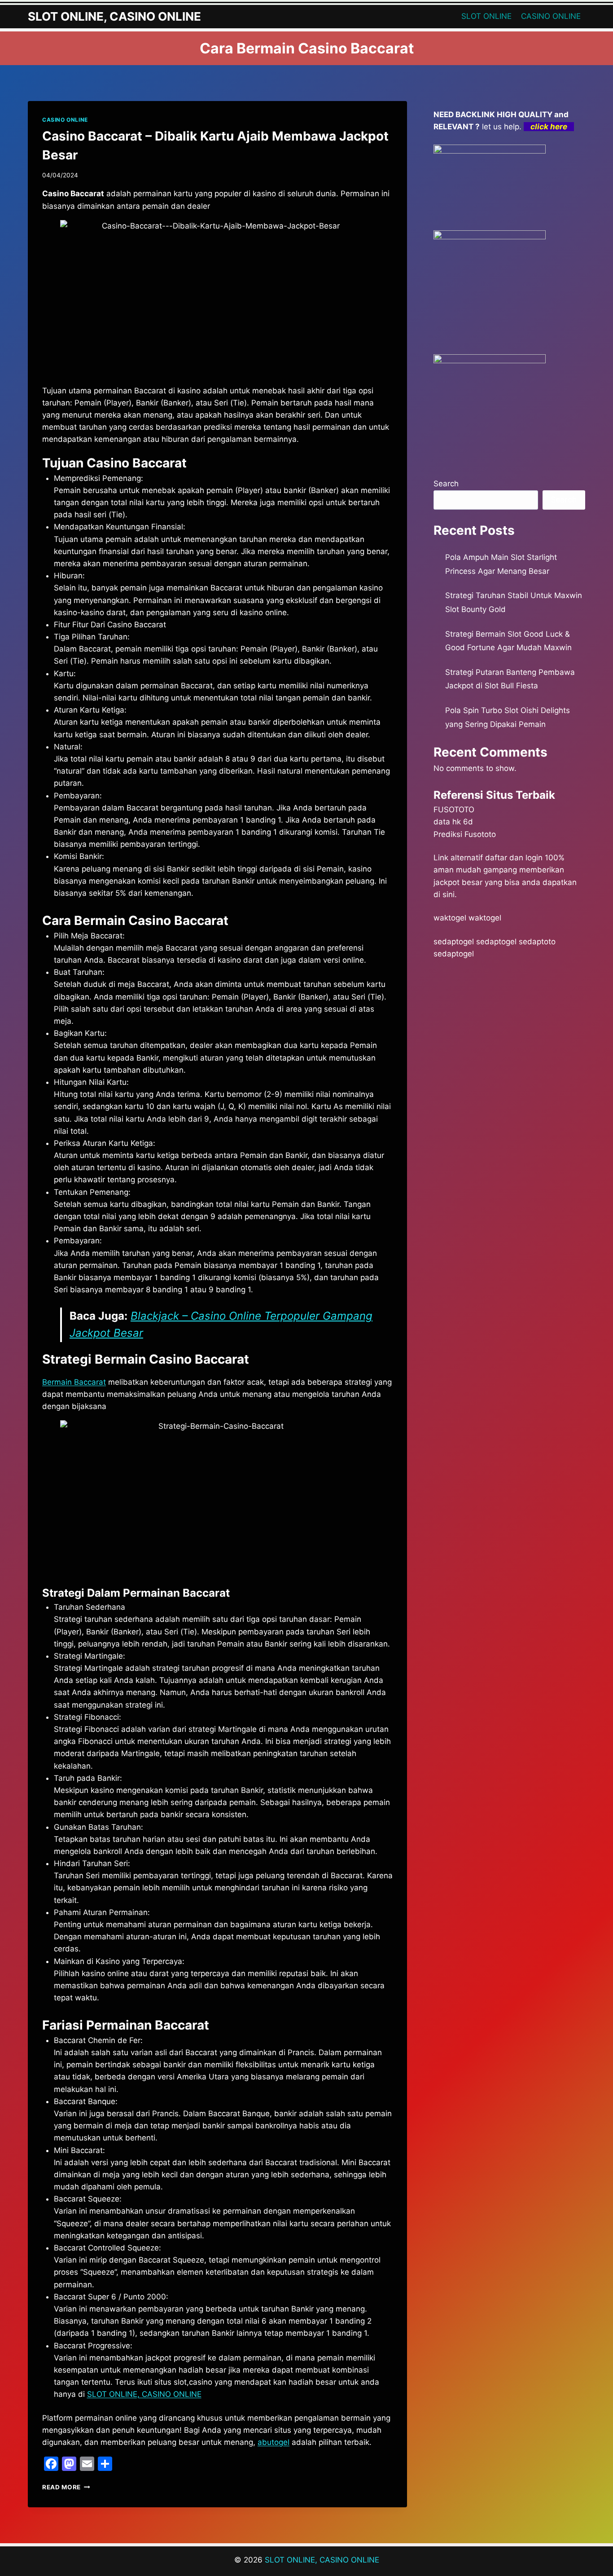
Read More (66, 2487)
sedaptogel (454, 942)
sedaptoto (537, 942)
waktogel (450, 918)
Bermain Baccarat (74, 1382)
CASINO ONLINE (551, 16)
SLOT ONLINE (486, 16)
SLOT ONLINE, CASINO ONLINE (144, 2394)
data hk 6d (453, 822)
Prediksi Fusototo (465, 834)
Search (446, 484)
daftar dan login (514, 858)
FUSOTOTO (454, 810)
